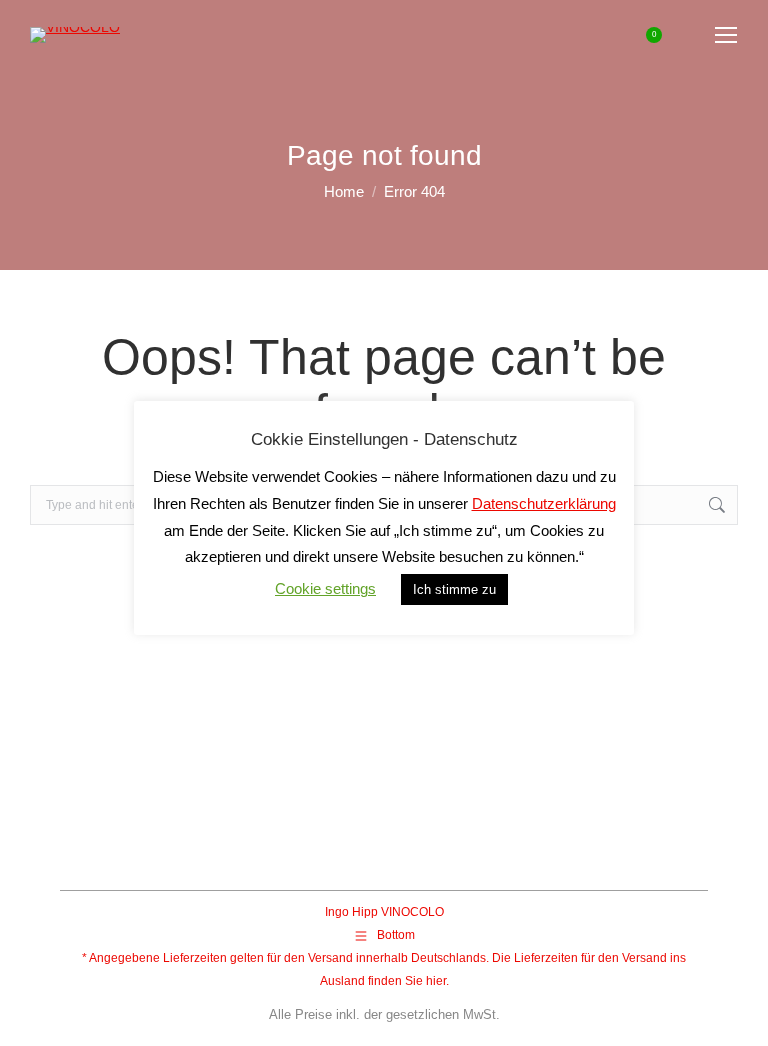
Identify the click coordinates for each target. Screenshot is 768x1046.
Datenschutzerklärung (544, 503)
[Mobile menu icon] (726, 35)
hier (436, 981)
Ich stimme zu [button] (454, 589)
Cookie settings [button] (325, 588)
